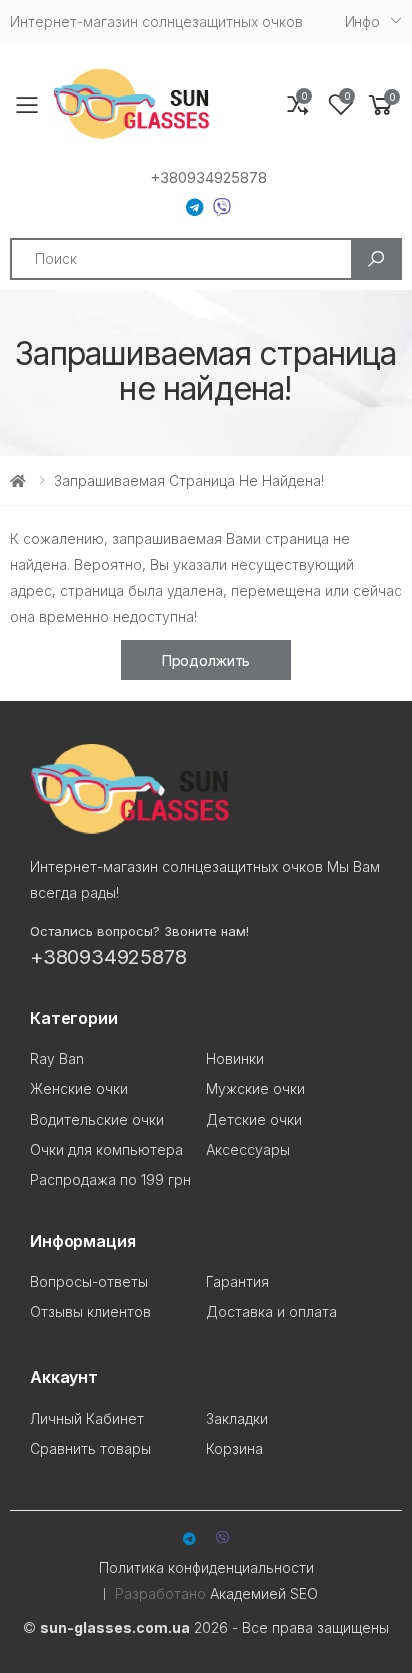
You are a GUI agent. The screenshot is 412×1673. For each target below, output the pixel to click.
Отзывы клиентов (90, 1311)
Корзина (234, 1448)
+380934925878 (208, 178)
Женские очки (79, 1088)
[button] (381, 105)
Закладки (237, 1418)
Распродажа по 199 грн (110, 1179)
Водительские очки (97, 1119)
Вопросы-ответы (89, 1281)
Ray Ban (57, 1058)
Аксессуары (248, 1149)
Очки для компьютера (106, 1149)
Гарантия (237, 1281)
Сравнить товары (90, 1448)
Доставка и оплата (271, 1311)
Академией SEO (264, 1593)
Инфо (362, 21)
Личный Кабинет (87, 1418)
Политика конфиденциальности (206, 1567)
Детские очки (254, 1119)
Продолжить (206, 660)
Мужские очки (255, 1088)
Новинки (235, 1058)
